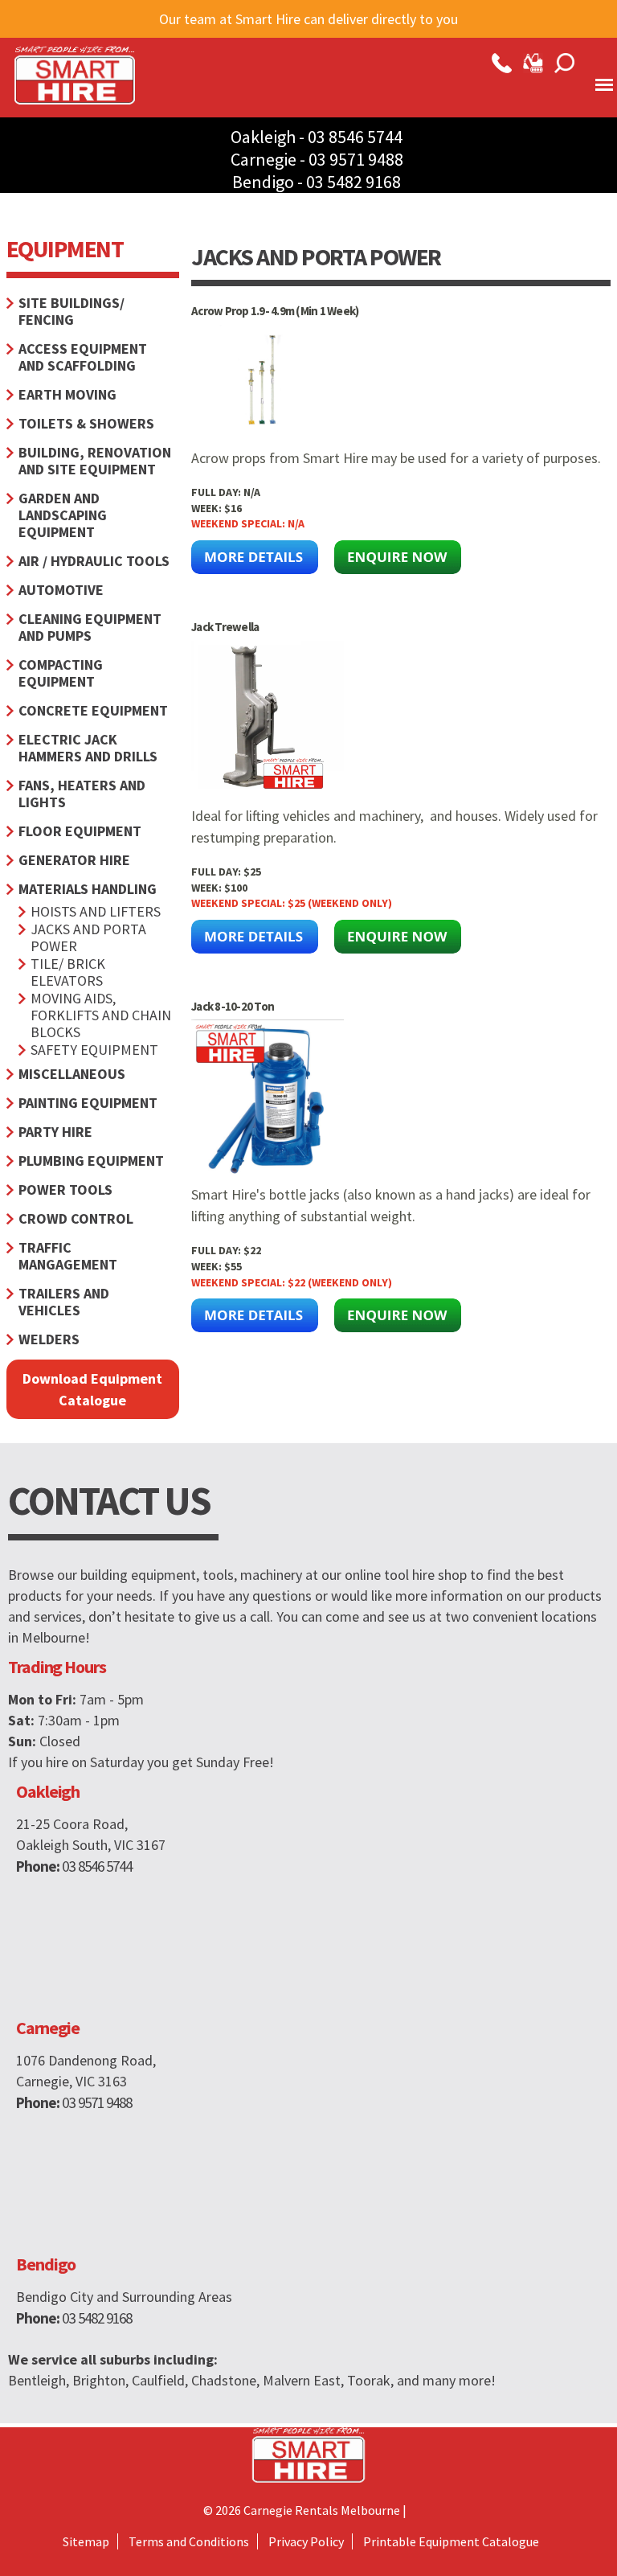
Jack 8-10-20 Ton (233, 1006)
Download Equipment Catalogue (92, 1389)
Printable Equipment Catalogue (451, 2541)
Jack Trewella (225, 627)
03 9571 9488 (356, 159)
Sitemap (86, 2541)
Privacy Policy (306, 2541)
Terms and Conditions (189, 2541)
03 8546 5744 (355, 137)
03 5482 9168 (353, 182)
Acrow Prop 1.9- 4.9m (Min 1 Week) (275, 311)
